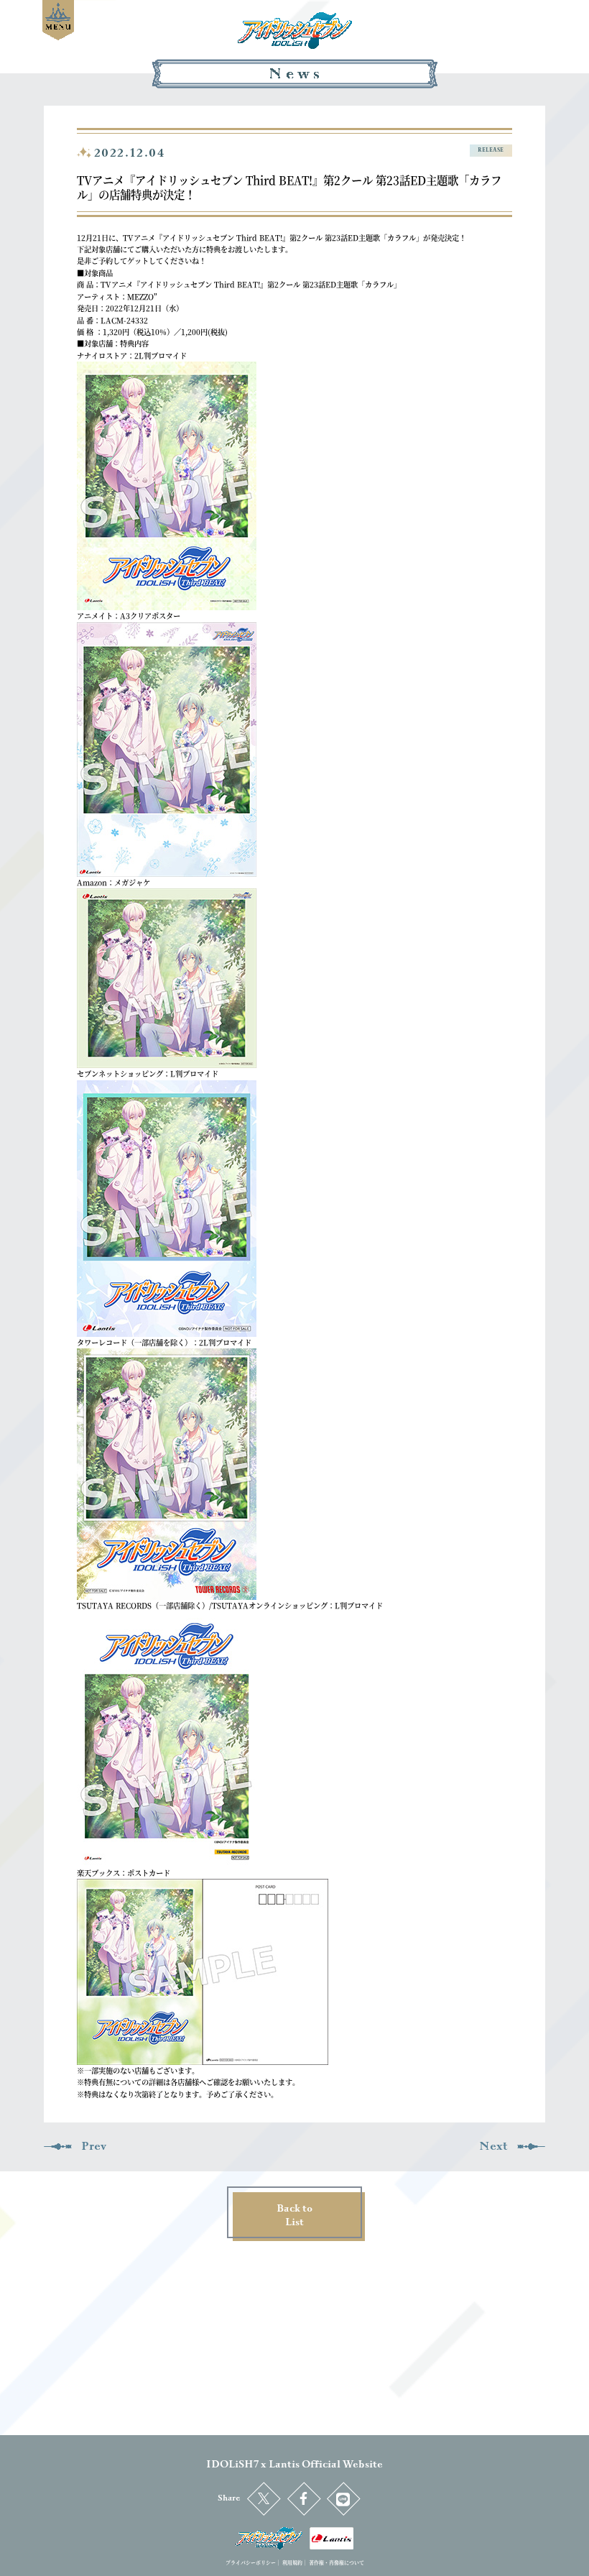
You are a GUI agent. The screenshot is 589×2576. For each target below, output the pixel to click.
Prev (94, 2146)
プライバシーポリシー (251, 2562)
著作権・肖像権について (337, 2562)
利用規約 (292, 2562)
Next (493, 2146)
